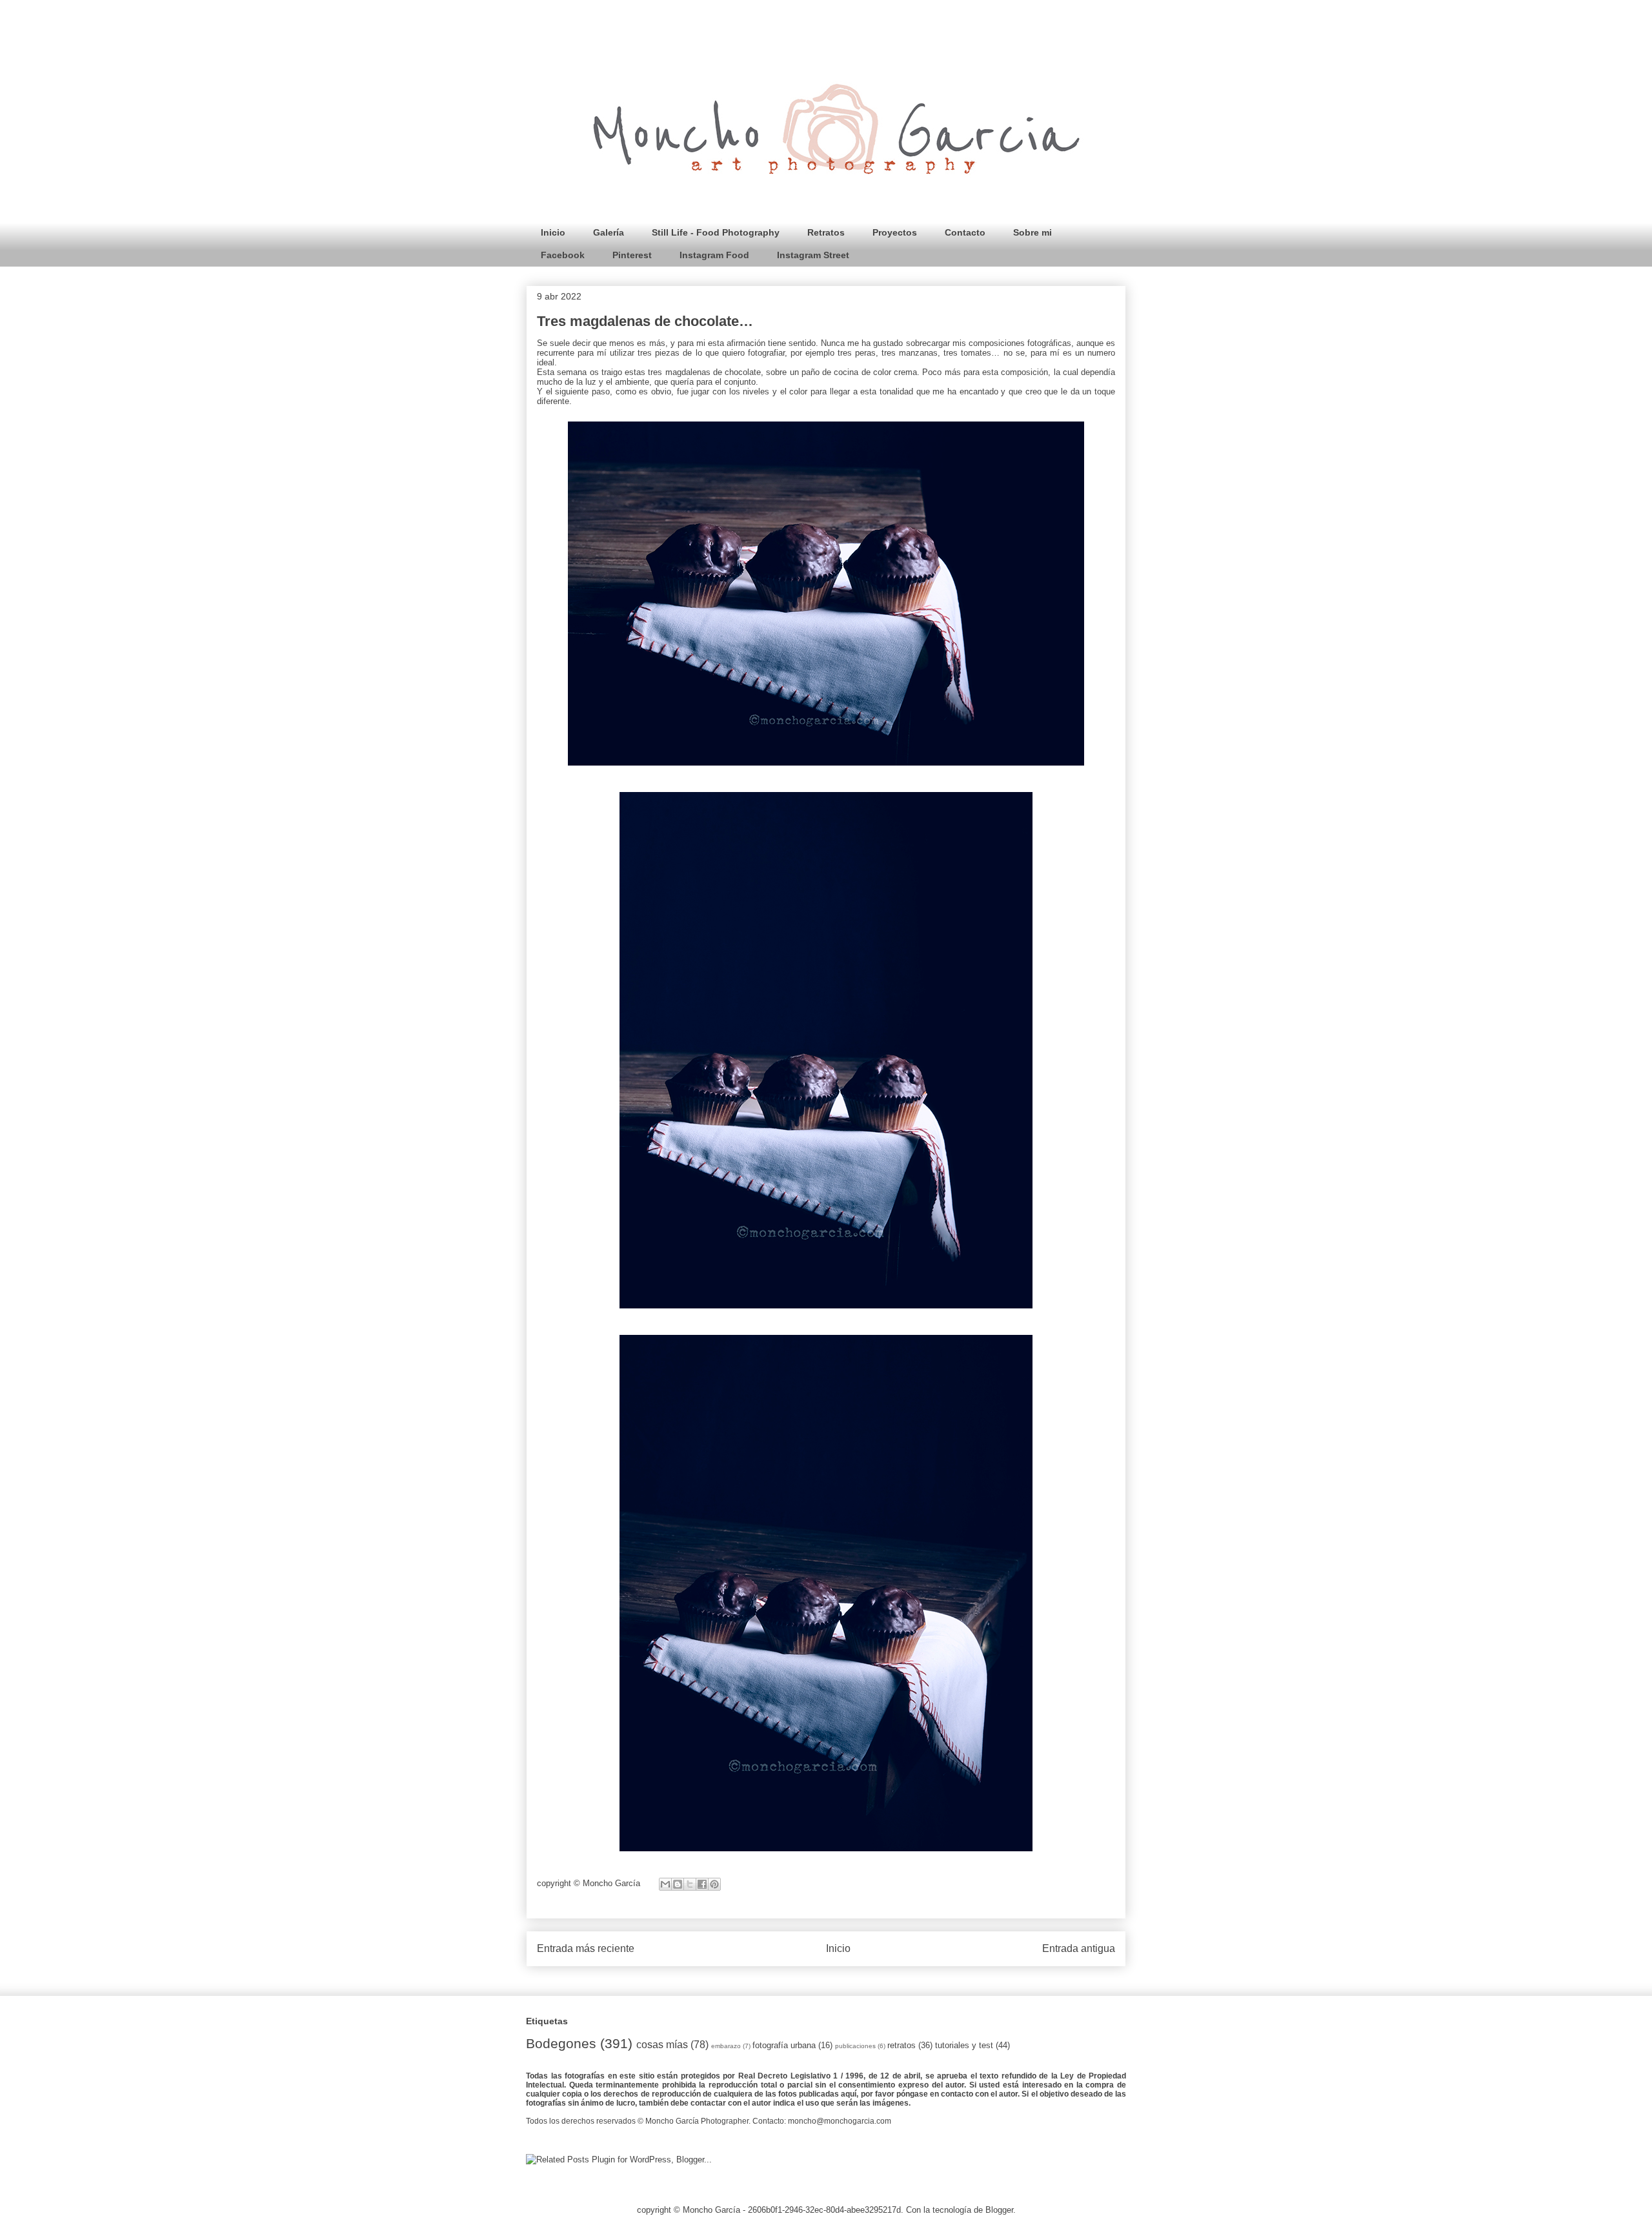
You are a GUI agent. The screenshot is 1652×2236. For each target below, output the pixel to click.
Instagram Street (813, 255)
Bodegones (561, 2043)
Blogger (999, 2210)
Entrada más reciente (586, 1948)
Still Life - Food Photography (716, 232)
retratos (902, 2045)
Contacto (965, 232)
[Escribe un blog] (678, 1884)
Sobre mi (1032, 232)
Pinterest (632, 255)
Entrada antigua (1079, 1948)
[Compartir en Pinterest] (714, 1884)
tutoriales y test (964, 2045)
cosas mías (662, 2045)
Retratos (826, 232)
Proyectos (895, 232)
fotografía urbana (784, 2045)
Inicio (553, 232)
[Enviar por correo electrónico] (665, 1884)
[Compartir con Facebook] (702, 1884)
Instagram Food (714, 255)
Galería (609, 232)
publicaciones (855, 2046)
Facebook (563, 255)
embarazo (726, 2046)
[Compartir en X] (690, 1884)
